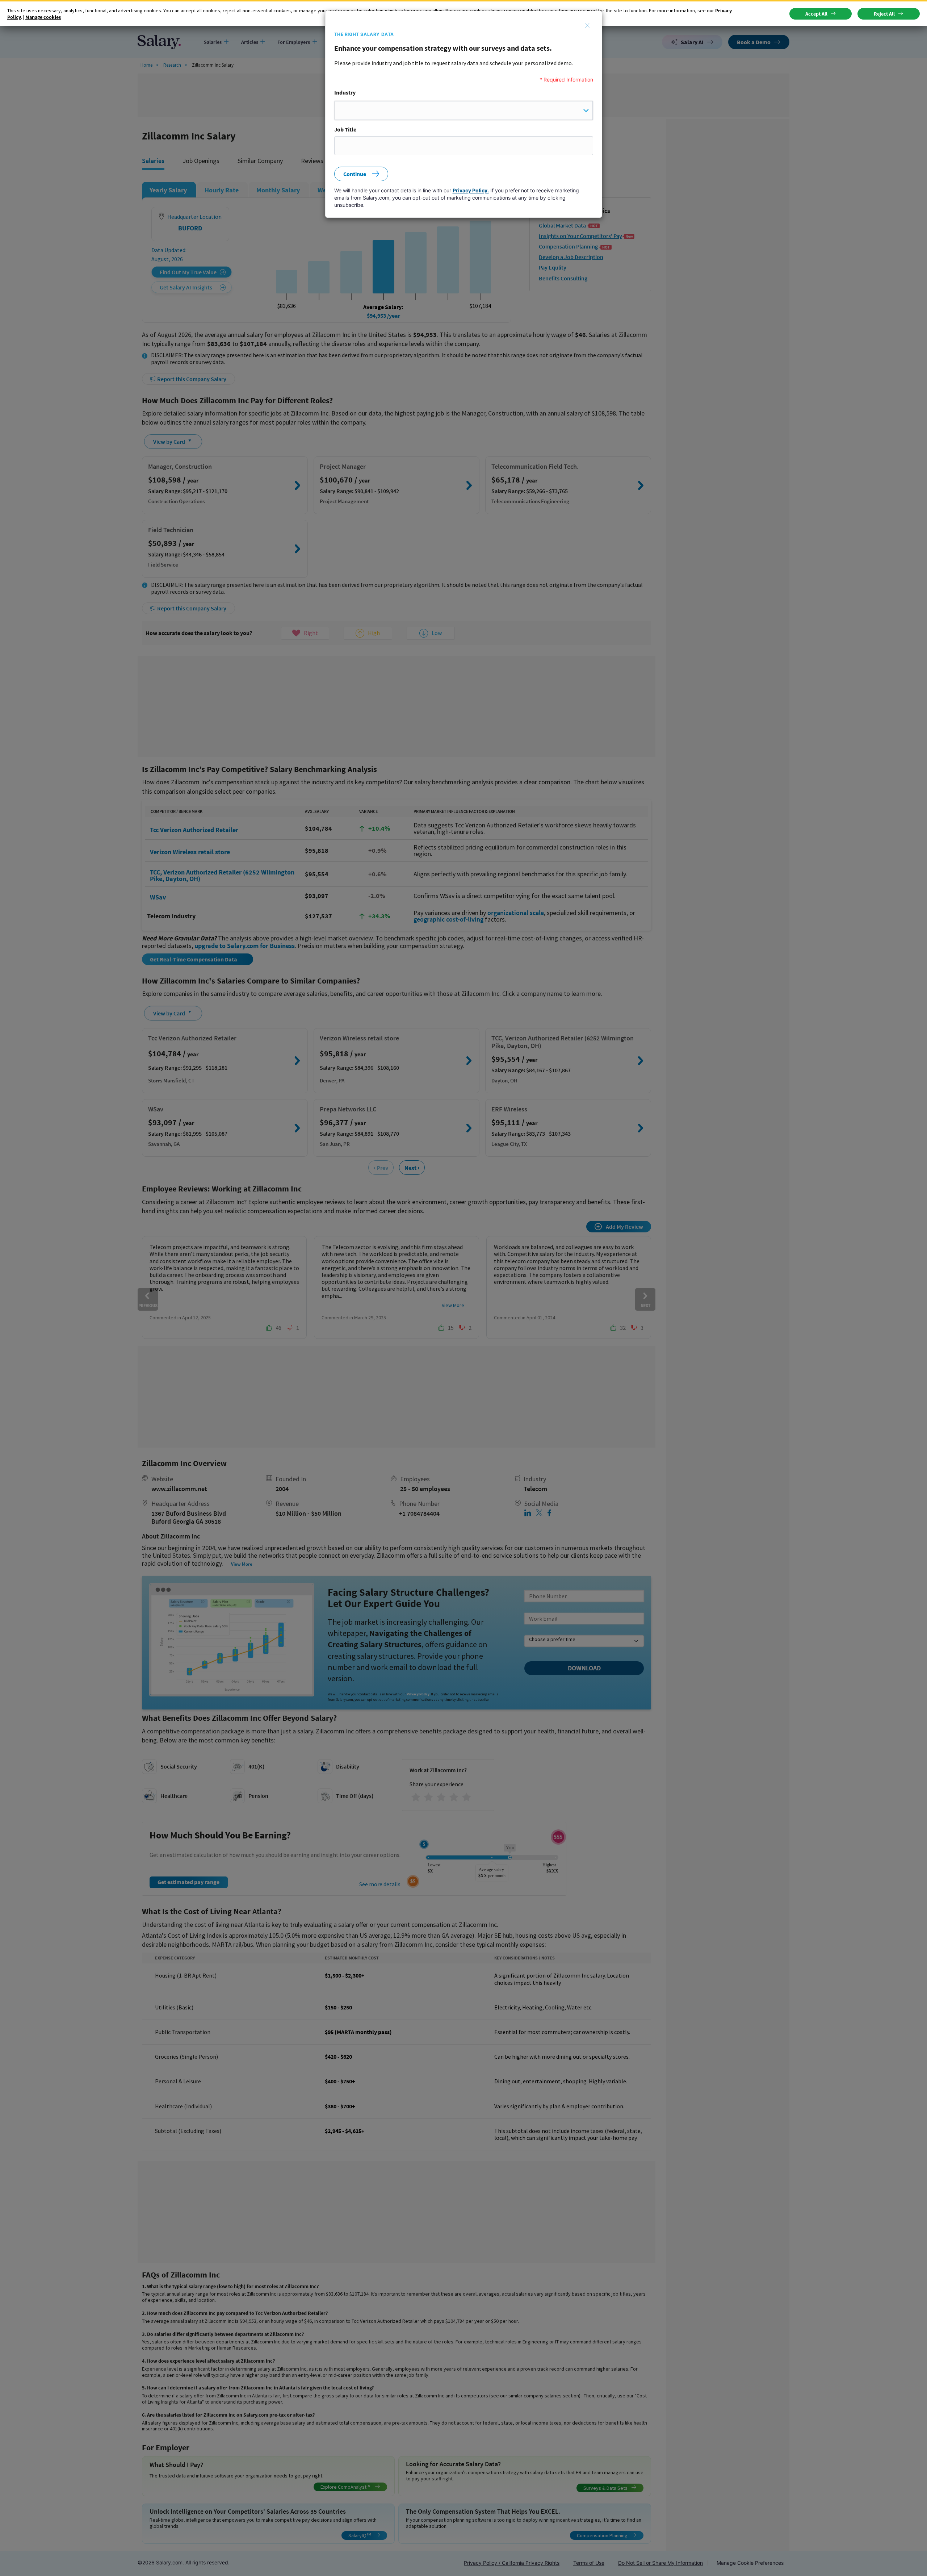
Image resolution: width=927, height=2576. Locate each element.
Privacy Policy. (471, 190)
